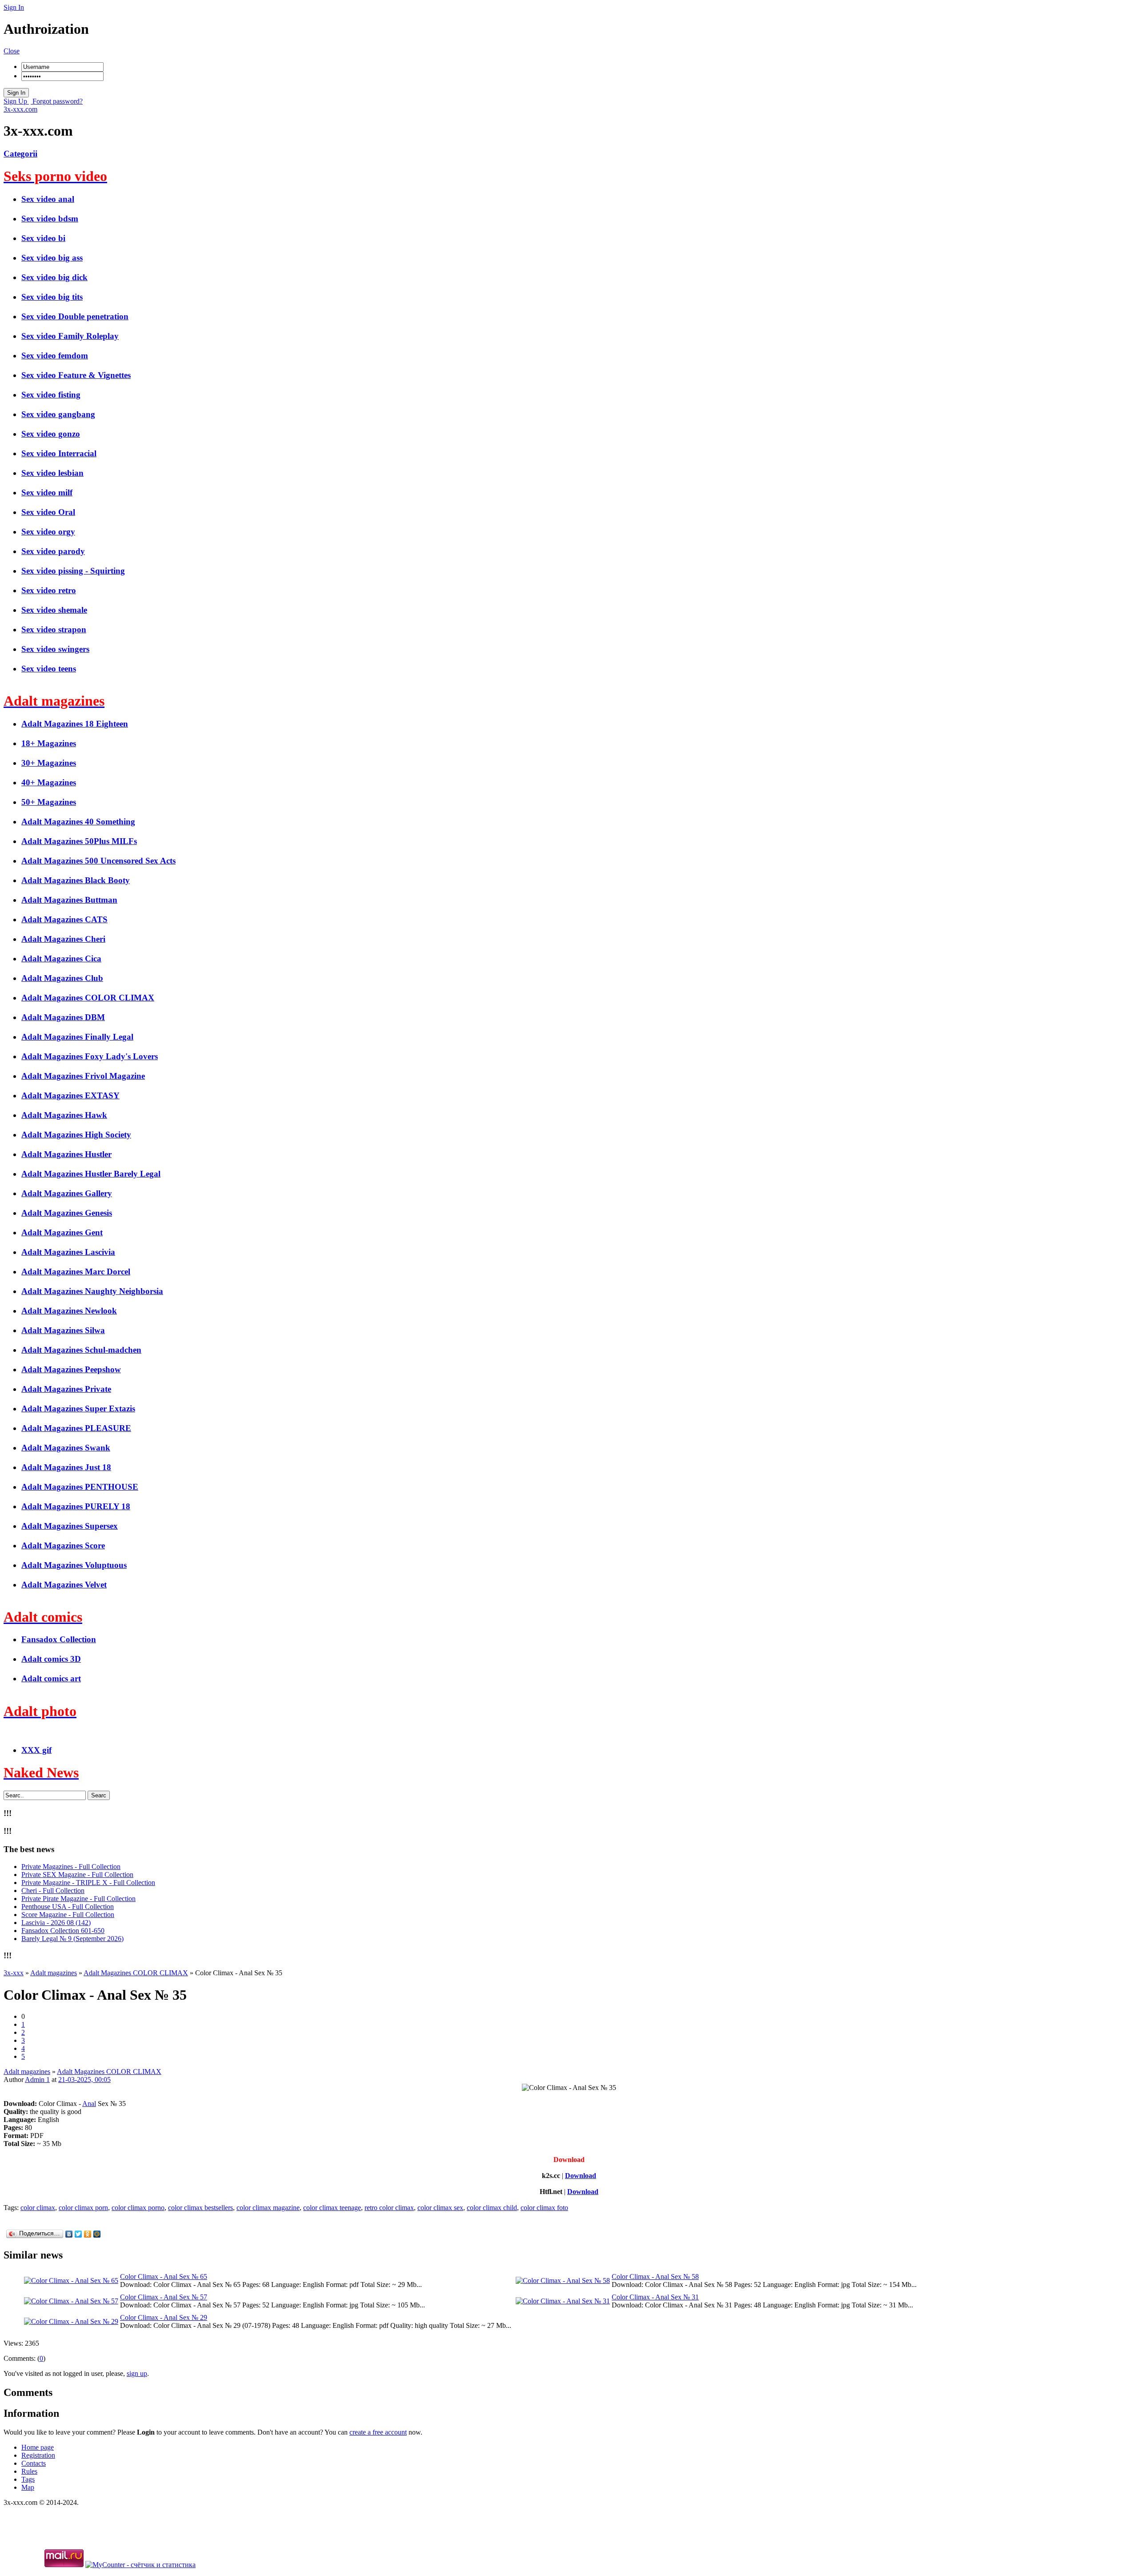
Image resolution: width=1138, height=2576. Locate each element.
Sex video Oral (48, 512)
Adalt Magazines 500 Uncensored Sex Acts (98, 861)
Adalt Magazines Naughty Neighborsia (92, 1291)
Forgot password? (57, 101)
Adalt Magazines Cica (61, 958)
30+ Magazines (49, 763)
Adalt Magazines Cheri (63, 939)
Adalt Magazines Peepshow (71, 1369)
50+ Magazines (49, 802)
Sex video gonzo (51, 434)
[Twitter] (78, 2234)
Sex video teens (49, 669)
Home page (38, 2447)
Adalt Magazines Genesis (67, 1213)
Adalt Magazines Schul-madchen (81, 1350)
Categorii (20, 154)
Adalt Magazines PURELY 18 (76, 1506)
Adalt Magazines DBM (63, 1017)
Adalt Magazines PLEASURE (76, 1428)
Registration (38, 2455)
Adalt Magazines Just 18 (66, 1467)
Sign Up (16, 101)
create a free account (378, 2432)
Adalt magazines (27, 2072)
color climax (38, 2208)
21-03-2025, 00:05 (84, 2080)
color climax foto (544, 2208)
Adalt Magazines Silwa (63, 1330)
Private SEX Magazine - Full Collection (77, 1875)
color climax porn (83, 2208)
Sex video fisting (51, 395)
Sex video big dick (54, 277)
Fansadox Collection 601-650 (63, 1931)
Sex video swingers (55, 649)
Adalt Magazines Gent (62, 1232)
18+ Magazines (49, 743)
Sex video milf (47, 492)
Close (12, 51)
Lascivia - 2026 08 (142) (56, 1923)
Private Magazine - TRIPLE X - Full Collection (88, 1883)
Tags (28, 2479)
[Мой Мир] (97, 2234)
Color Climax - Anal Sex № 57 (164, 2297)
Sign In (14, 7)
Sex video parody (53, 551)
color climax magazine (268, 2208)
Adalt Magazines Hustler (66, 1154)
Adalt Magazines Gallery (67, 1193)
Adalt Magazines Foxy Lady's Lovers (90, 1056)
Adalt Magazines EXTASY (70, 1095)
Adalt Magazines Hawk (64, 1115)
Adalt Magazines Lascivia (68, 1252)
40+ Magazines (49, 782)
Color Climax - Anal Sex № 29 (164, 2317)
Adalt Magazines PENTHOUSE (80, 1487)
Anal (89, 2104)
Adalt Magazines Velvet (64, 1585)
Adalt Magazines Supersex (70, 1526)
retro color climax (389, 2208)
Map (28, 2487)
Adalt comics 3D (51, 1659)
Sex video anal (48, 199)
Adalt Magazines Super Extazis (78, 1409)
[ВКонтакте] (69, 2234)
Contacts (34, 2463)
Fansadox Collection (59, 1639)
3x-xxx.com (20, 109)
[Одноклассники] (88, 2234)
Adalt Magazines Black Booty (76, 880)
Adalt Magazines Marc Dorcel (76, 1272)
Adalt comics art (51, 1678)
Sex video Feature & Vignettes (76, 375)
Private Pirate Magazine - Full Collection (78, 1899)
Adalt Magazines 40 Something (78, 822)
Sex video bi (43, 238)
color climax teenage (332, 2208)
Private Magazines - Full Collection (71, 1867)
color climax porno (138, 2208)
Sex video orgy (48, 532)
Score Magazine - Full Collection (68, 1915)
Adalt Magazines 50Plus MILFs (79, 841)
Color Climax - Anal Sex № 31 (655, 2297)
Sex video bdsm (50, 219)
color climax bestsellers (200, 2208)
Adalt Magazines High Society (76, 1135)
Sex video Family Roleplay (70, 336)
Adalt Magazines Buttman (69, 900)
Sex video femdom (55, 356)
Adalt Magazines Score (63, 1545)
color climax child (492, 2208)
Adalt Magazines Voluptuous (74, 1565)
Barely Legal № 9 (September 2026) (72, 1939)
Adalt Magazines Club (62, 978)
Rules (29, 2471)
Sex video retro (49, 590)
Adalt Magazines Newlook (69, 1311)
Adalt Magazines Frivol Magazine (83, 1076)
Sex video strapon (54, 629)
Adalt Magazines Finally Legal (77, 1037)
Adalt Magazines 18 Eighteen (75, 724)
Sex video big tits (52, 297)
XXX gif (36, 1750)
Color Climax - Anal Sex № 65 (164, 2277)
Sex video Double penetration (75, 316)
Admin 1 (37, 2080)
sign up (137, 2373)
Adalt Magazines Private (66, 1389)
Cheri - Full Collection (53, 1891)
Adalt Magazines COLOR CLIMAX (88, 998)
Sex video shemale (54, 610)
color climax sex (440, 2208)
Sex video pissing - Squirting (73, 571)
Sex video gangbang (58, 414)
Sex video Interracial (59, 453)
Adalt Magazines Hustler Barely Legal (91, 1174)
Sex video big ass (52, 258)
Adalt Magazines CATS (64, 919)
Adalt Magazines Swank (66, 1448)
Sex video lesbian (52, 473)
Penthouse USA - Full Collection (68, 1907)
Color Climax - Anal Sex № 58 (655, 2277)
